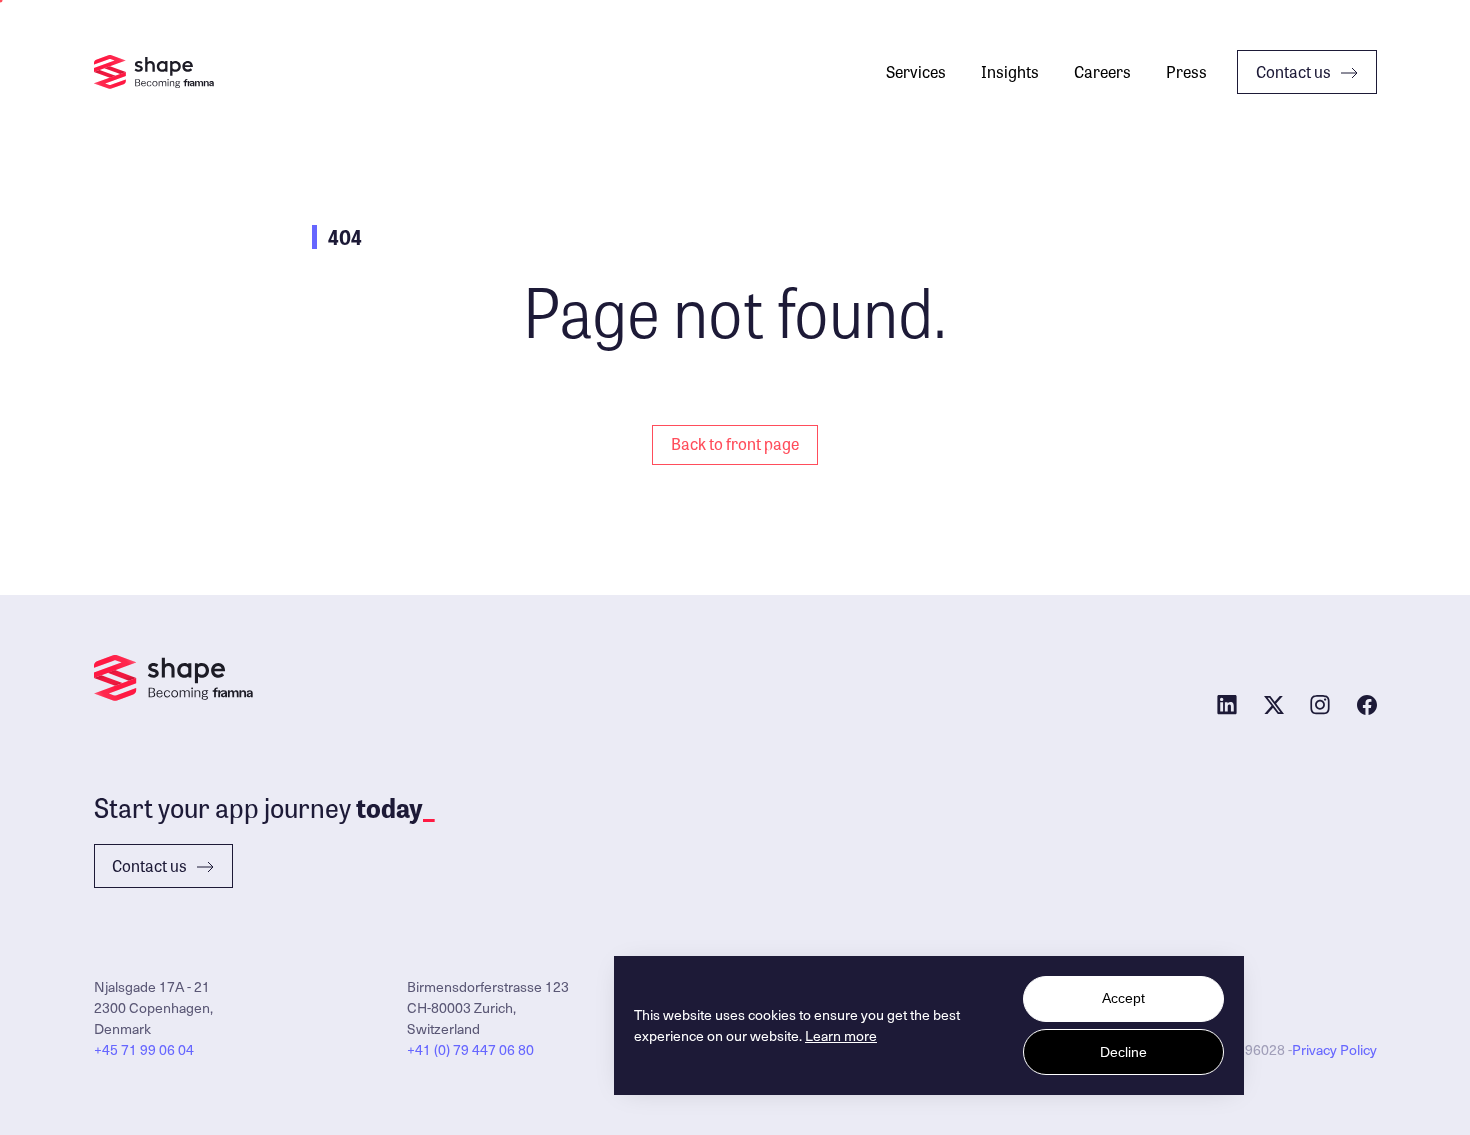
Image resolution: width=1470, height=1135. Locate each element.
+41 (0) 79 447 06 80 (470, 1049)
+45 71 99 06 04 (144, 1049)
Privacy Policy (1334, 1049)
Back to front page (735, 443)
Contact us (1293, 71)
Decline (1123, 1052)
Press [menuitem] (1186, 71)
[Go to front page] (154, 72)
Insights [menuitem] (1010, 71)
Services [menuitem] (916, 71)
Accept (1123, 998)
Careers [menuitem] (1102, 71)
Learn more (841, 1035)
